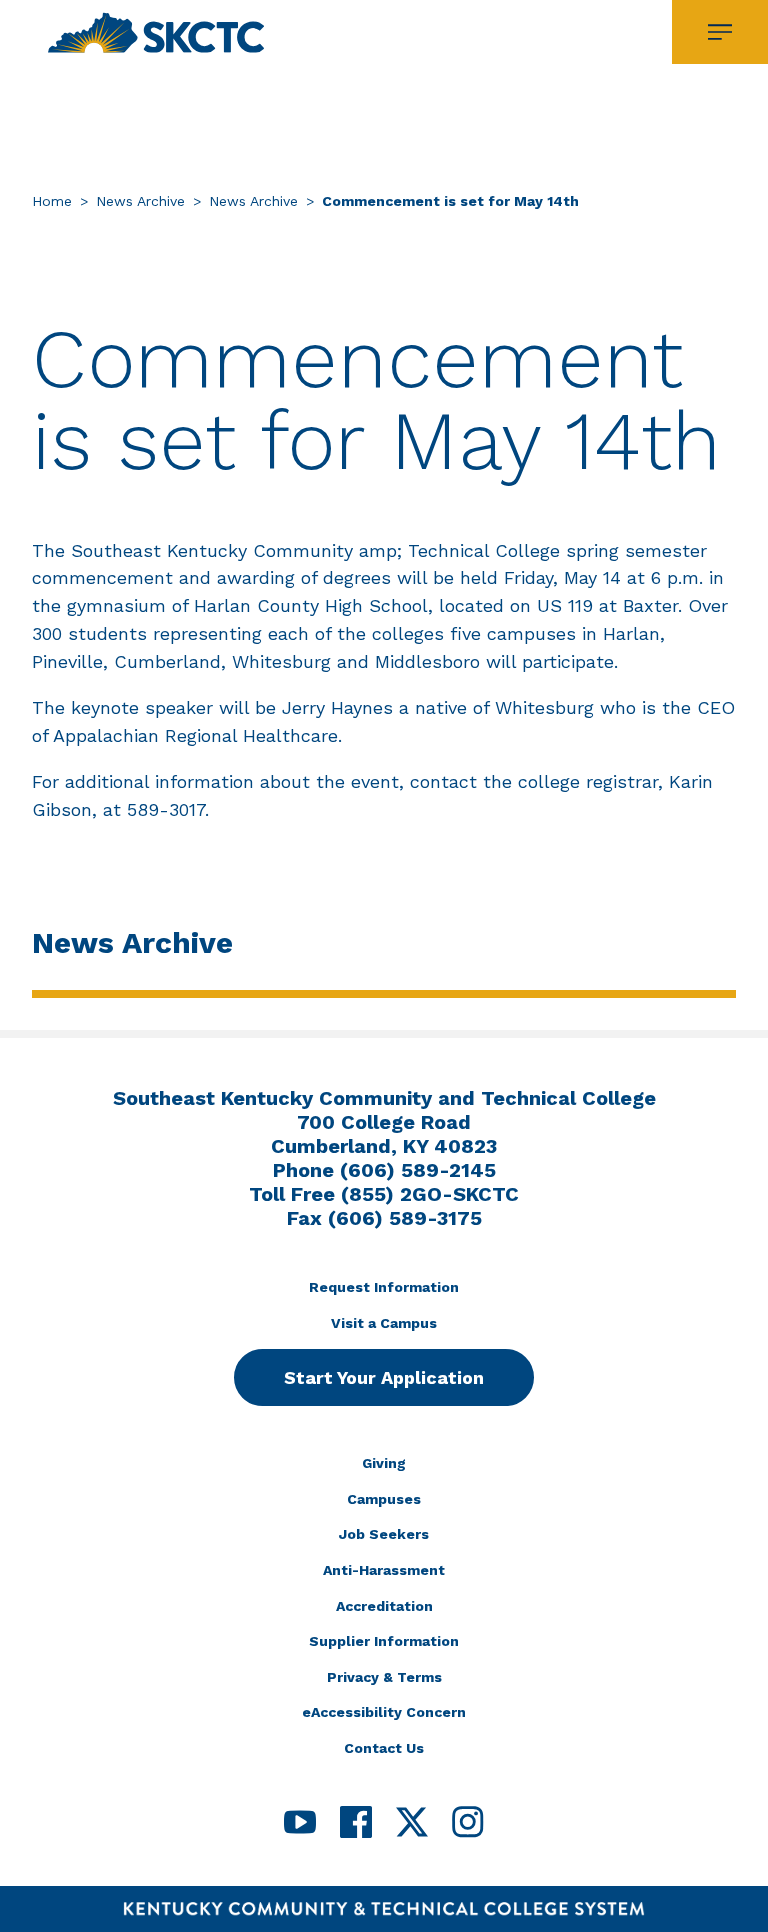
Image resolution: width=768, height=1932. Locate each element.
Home (52, 201)
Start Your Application (384, 1377)
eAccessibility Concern (384, 1712)
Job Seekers (384, 1534)
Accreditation (384, 1606)
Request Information (384, 1287)
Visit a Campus (384, 1323)
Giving (384, 1463)
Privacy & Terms (384, 1677)
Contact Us (384, 1748)
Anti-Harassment (384, 1570)
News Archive (140, 201)
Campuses (384, 1499)
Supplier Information (384, 1641)
